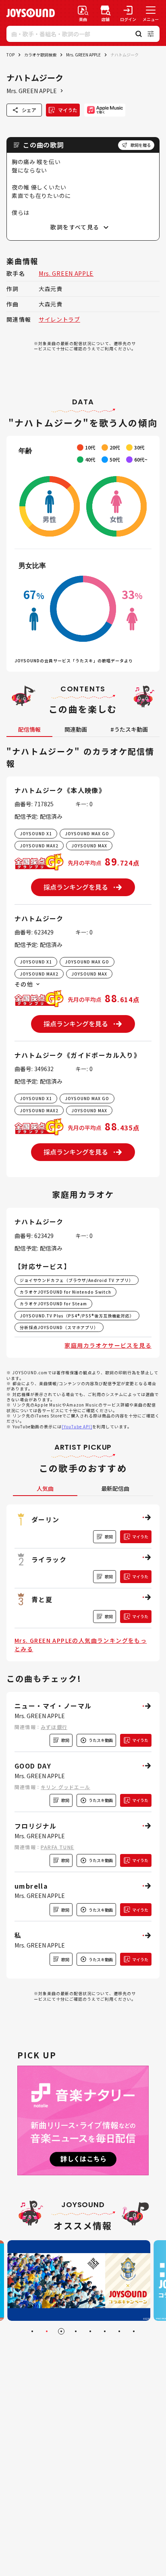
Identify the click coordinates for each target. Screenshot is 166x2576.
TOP (10, 55)
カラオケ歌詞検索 (40, 55)
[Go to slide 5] (90, 2331)
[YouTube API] (77, 1426)
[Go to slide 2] (47, 2331)
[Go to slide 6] (105, 2331)
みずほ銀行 (54, 1727)
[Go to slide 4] (76, 2331)
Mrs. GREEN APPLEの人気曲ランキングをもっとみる (81, 1645)
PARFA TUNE (57, 1847)
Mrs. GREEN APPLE (83, 55)
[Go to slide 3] (61, 2331)
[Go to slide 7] (119, 2331)
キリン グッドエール (65, 1787)
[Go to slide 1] (32, 2331)
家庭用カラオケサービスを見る (108, 1345)
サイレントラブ (59, 319)
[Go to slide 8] (134, 2331)
